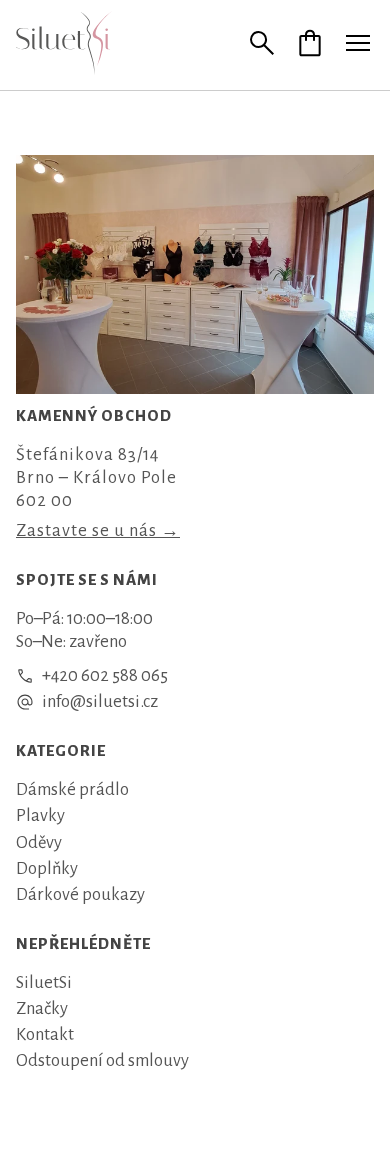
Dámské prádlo (72, 789)
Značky (42, 1008)
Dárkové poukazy (80, 894)
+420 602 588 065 (105, 675)
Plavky (40, 815)
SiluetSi (44, 982)
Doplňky (47, 868)
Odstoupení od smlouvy (102, 1060)
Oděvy (39, 842)
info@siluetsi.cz (100, 701)
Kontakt (45, 1034)
